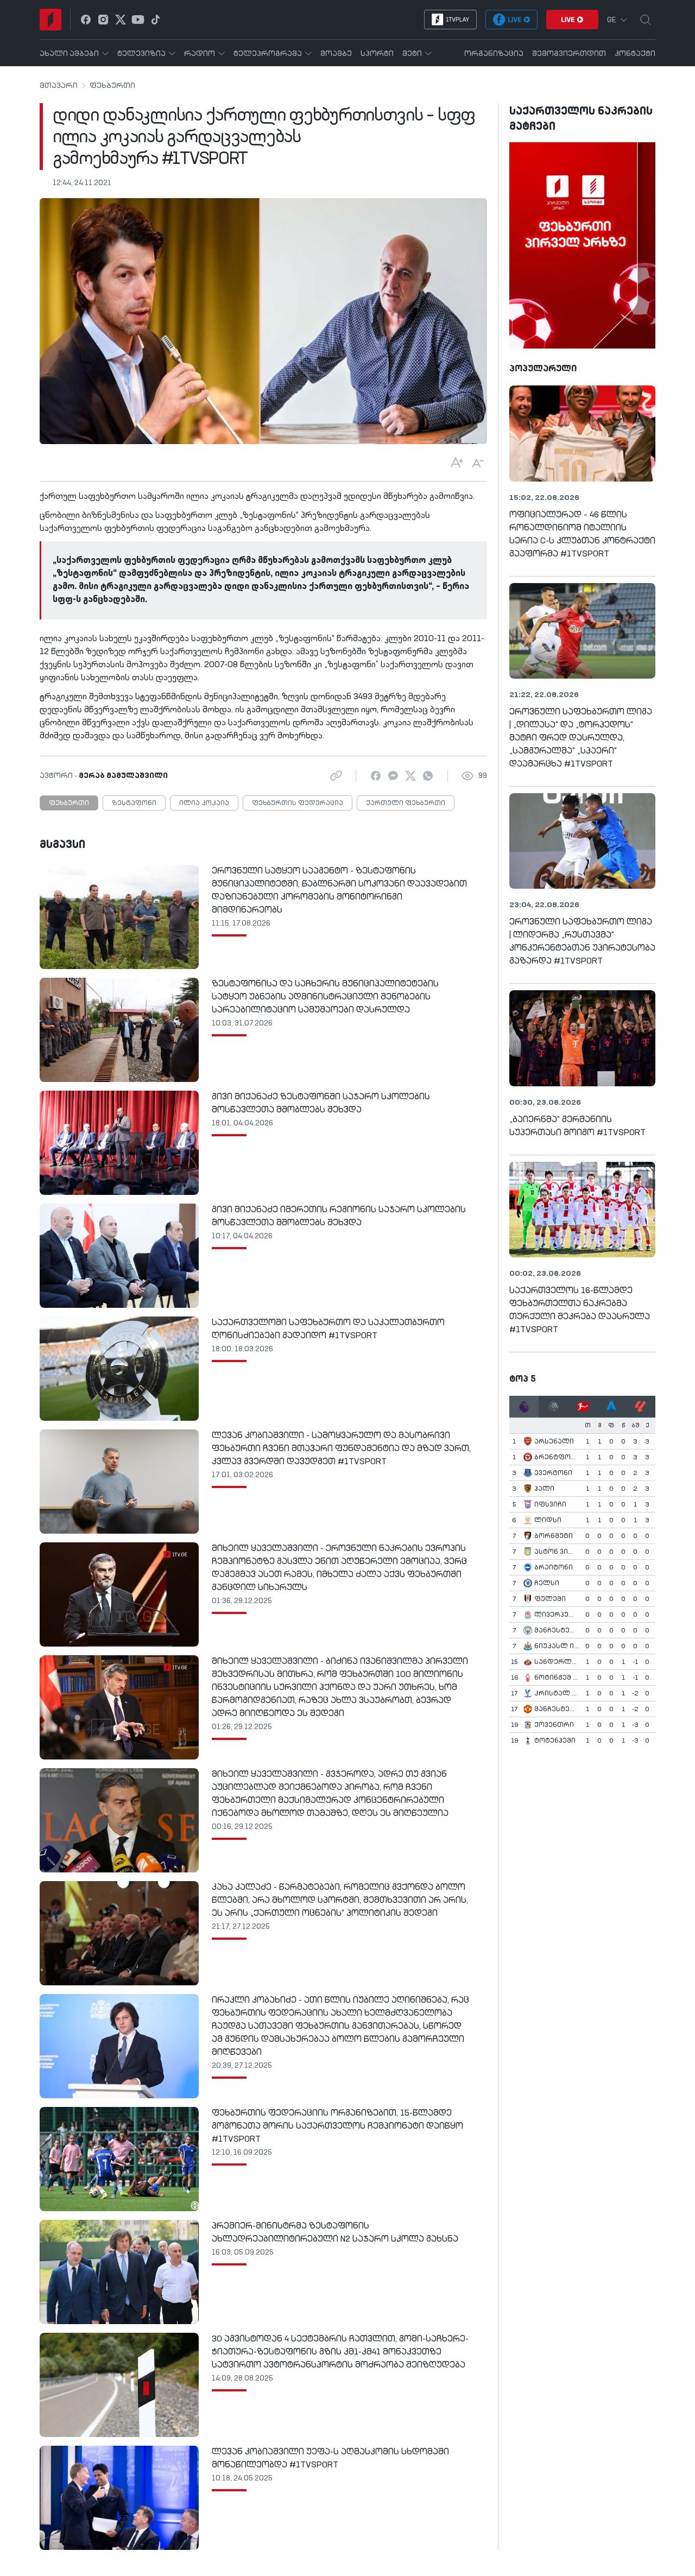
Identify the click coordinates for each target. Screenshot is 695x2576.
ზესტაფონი (134, 803)
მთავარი (59, 86)
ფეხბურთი (112, 86)
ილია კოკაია (204, 803)
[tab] (524, 1407)
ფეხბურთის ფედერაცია (298, 803)
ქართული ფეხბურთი (406, 803)
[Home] (50, 20)
